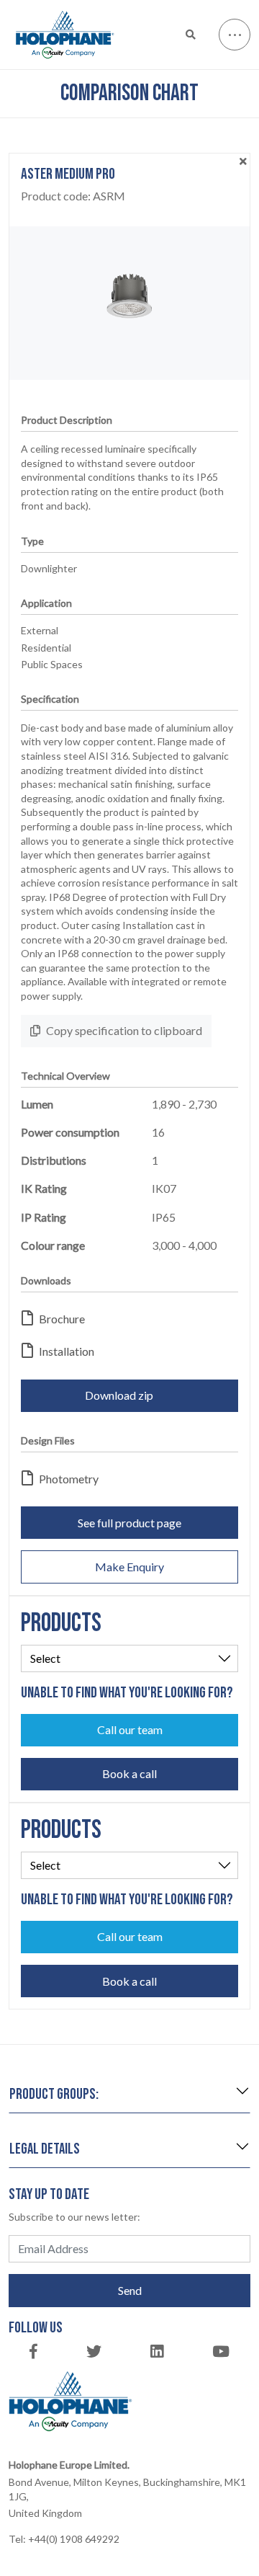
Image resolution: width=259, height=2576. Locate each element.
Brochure (62, 1319)
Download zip (119, 1395)
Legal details (45, 2149)
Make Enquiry (129, 1567)
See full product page (129, 1523)
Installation (67, 1351)
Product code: (73, 196)
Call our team (130, 1729)
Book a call (129, 1773)
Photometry (69, 1479)
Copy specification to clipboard (124, 1030)
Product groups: (54, 2094)
